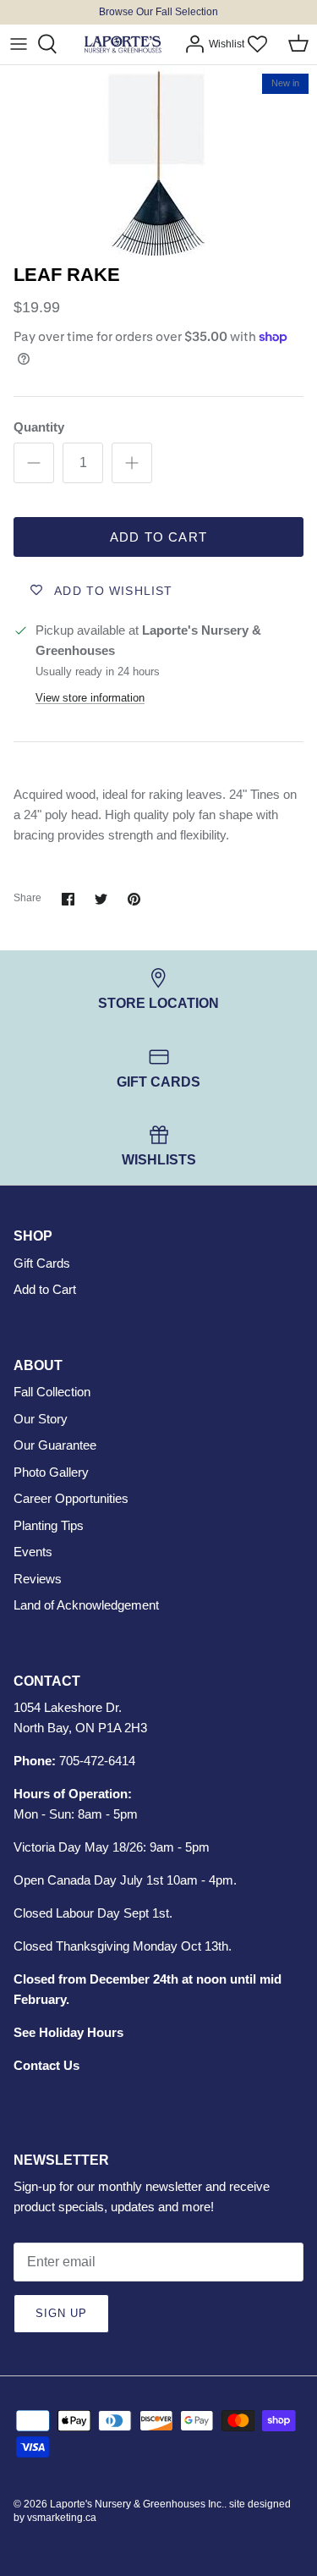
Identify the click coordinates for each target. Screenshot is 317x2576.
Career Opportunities (71, 1498)
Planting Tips (49, 1525)
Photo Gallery (51, 1472)
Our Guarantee (55, 1445)
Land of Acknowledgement (86, 1605)
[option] (158, 160)
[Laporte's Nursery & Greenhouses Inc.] (123, 44)
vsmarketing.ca (62, 2518)
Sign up (61, 2313)
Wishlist (227, 44)
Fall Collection (52, 1392)
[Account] (190, 44)
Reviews (38, 1579)
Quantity (39, 427)
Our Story (41, 1419)
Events (33, 1552)
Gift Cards (42, 1263)
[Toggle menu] (19, 44)
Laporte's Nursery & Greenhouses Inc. (137, 2504)
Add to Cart (158, 537)
